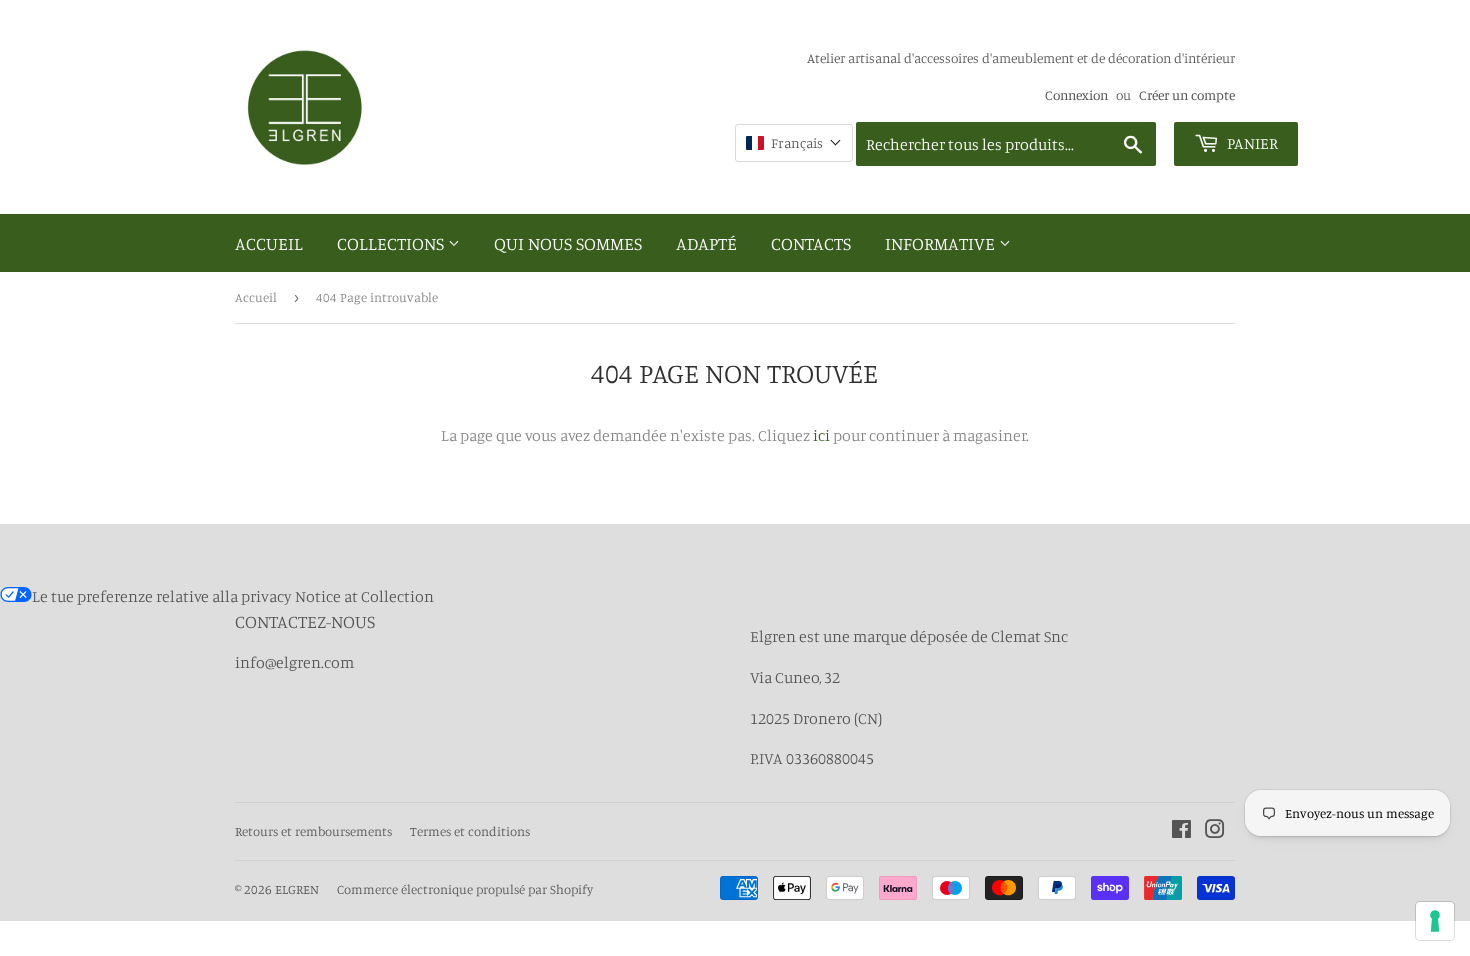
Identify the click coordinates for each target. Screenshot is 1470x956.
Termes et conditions (470, 831)
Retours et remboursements (313, 831)
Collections (392, 243)
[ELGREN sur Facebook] (1181, 831)
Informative (942, 243)
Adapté (706, 243)
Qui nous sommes (568, 243)
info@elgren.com (294, 662)
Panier (1251, 143)
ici (821, 435)
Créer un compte (1187, 95)
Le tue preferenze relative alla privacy (162, 596)
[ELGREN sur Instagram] (1215, 831)
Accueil (269, 243)
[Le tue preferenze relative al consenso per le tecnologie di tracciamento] (1435, 921)
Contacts (811, 243)
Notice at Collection (364, 596)
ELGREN (297, 889)
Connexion (1076, 95)
